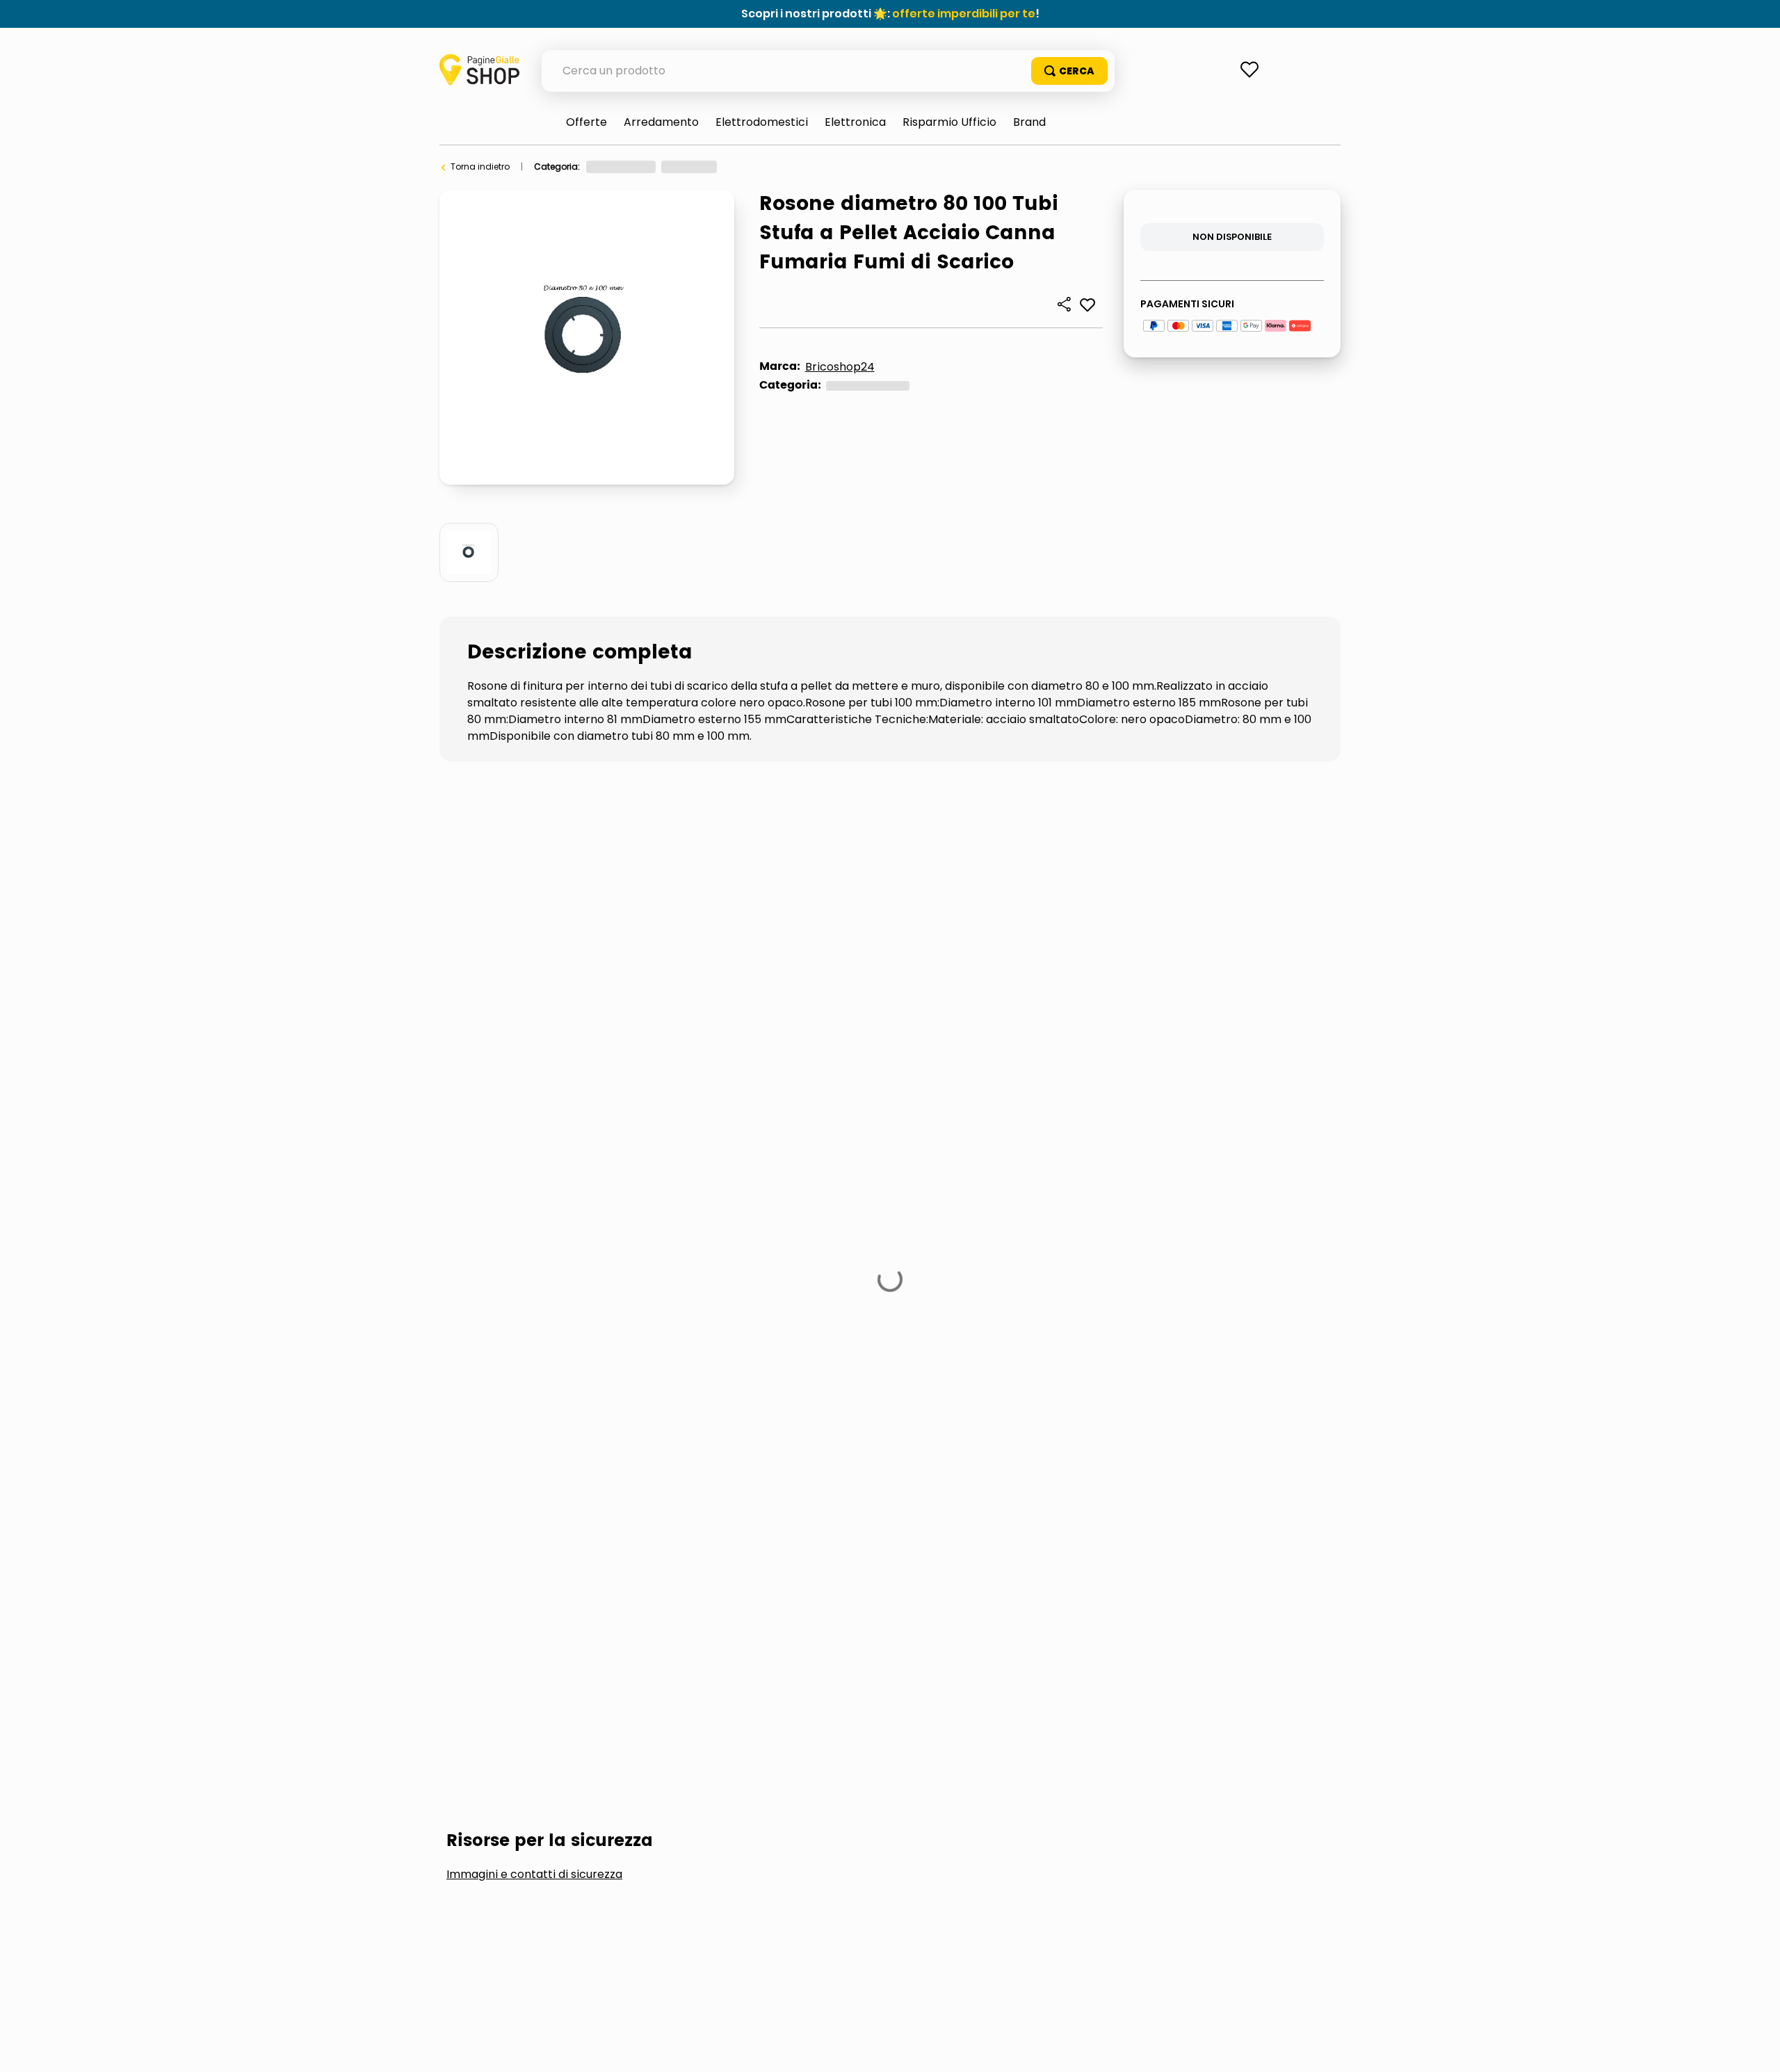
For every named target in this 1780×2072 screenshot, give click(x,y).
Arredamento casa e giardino (650, 167)
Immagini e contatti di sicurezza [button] (534, 877)
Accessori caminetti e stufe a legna (806, 167)
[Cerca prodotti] (1069, 71)
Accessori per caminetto (951, 167)
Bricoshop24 (840, 367)
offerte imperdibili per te (964, 14)
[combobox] (828, 71)
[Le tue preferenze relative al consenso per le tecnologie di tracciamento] (1756, 2048)
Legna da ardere (515, 982)
